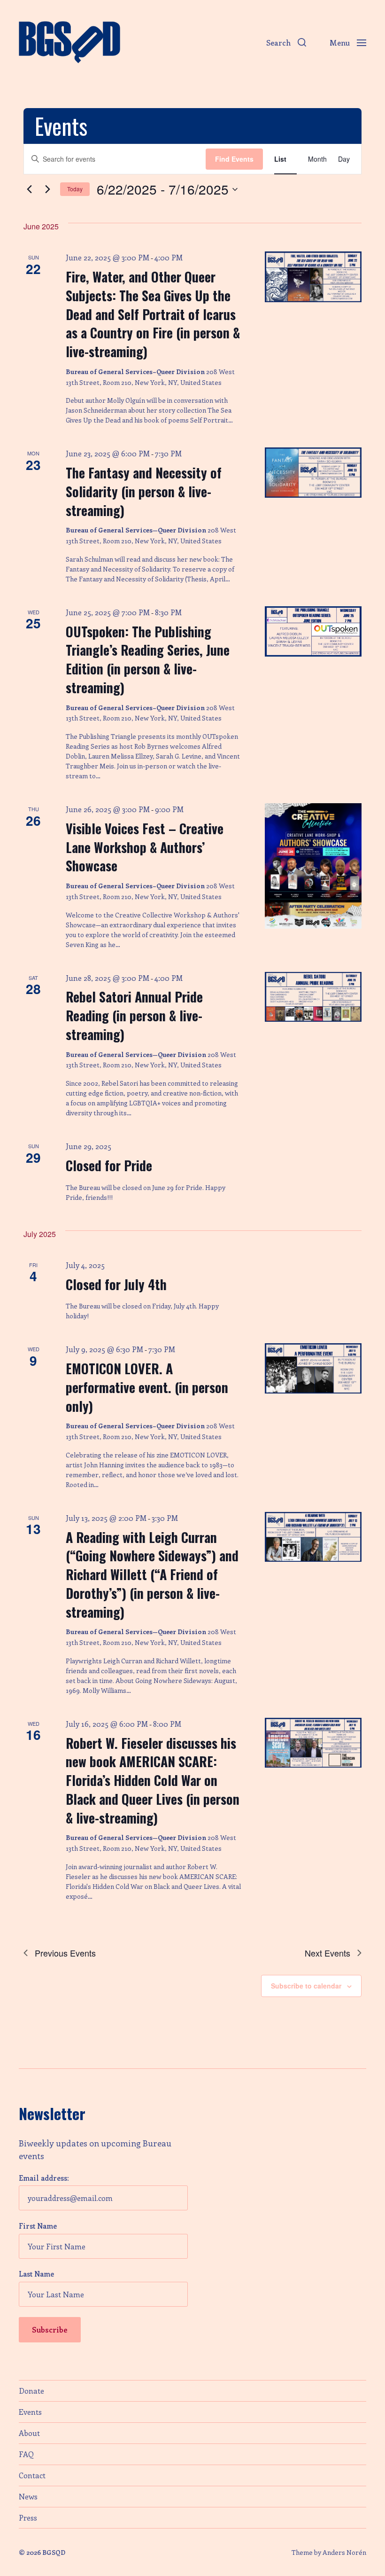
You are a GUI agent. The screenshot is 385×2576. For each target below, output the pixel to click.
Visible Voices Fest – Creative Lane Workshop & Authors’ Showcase (145, 847)
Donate (31, 2391)
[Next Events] (47, 189)
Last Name (36, 2274)
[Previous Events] (29, 189)
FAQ (26, 2454)
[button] (286, 42)
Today (75, 189)
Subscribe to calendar (306, 1986)
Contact (32, 2475)
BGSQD (54, 2552)
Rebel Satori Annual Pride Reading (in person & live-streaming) (134, 1015)
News (28, 2496)
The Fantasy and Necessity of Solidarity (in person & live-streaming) (144, 491)
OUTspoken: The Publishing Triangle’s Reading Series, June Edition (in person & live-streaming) (148, 659)
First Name (38, 2226)
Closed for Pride (109, 1165)
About (29, 2433)
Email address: (44, 2178)
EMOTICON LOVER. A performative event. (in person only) (147, 1387)
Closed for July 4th (116, 1284)
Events (30, 2412)
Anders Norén (344, 2552)
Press (28, 2517)
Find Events (234, 159)
